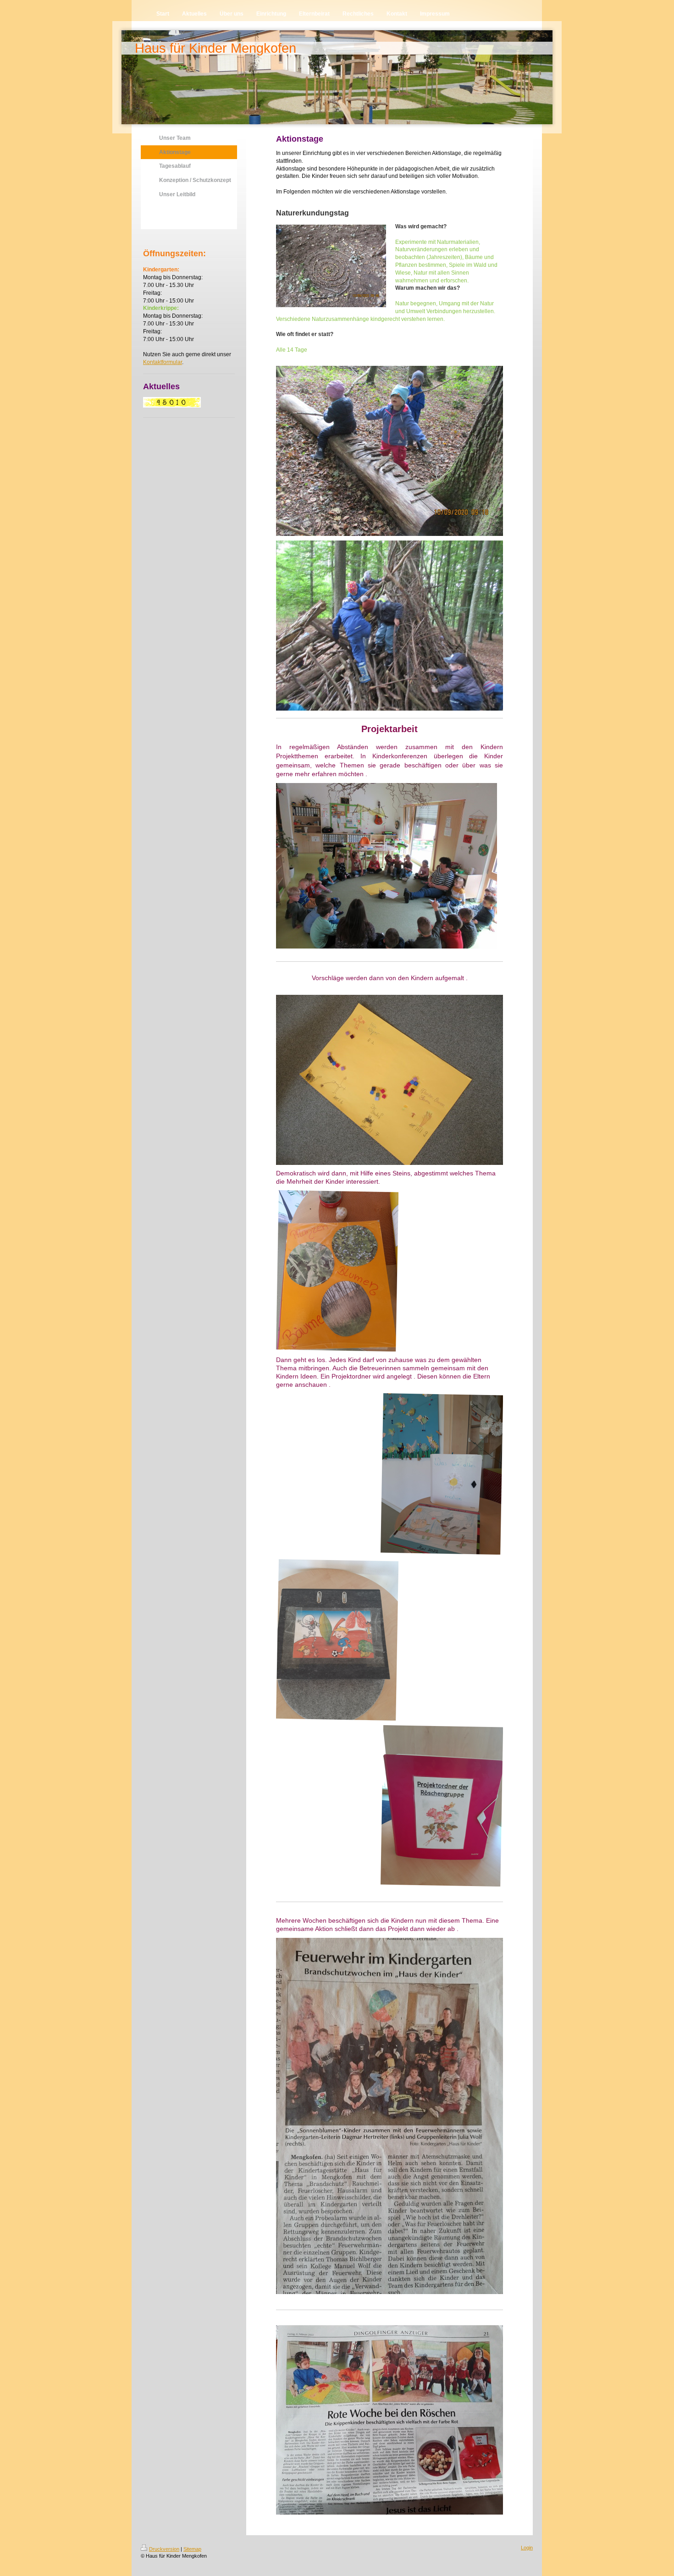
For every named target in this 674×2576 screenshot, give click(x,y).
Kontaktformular (163, 362)
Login (527, 2548)
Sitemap (192, 2549)
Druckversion (164, 2549)
